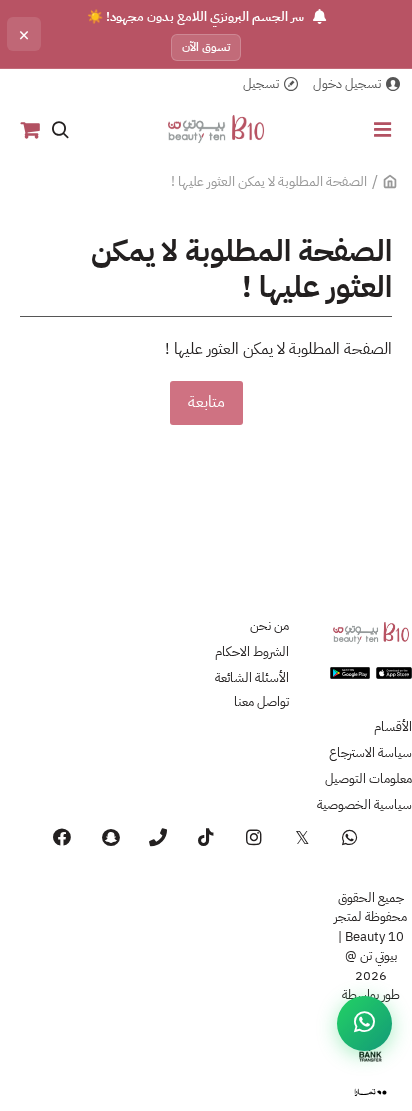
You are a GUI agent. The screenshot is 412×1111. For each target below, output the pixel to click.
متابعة (206, 402)
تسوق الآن (206, 47)
